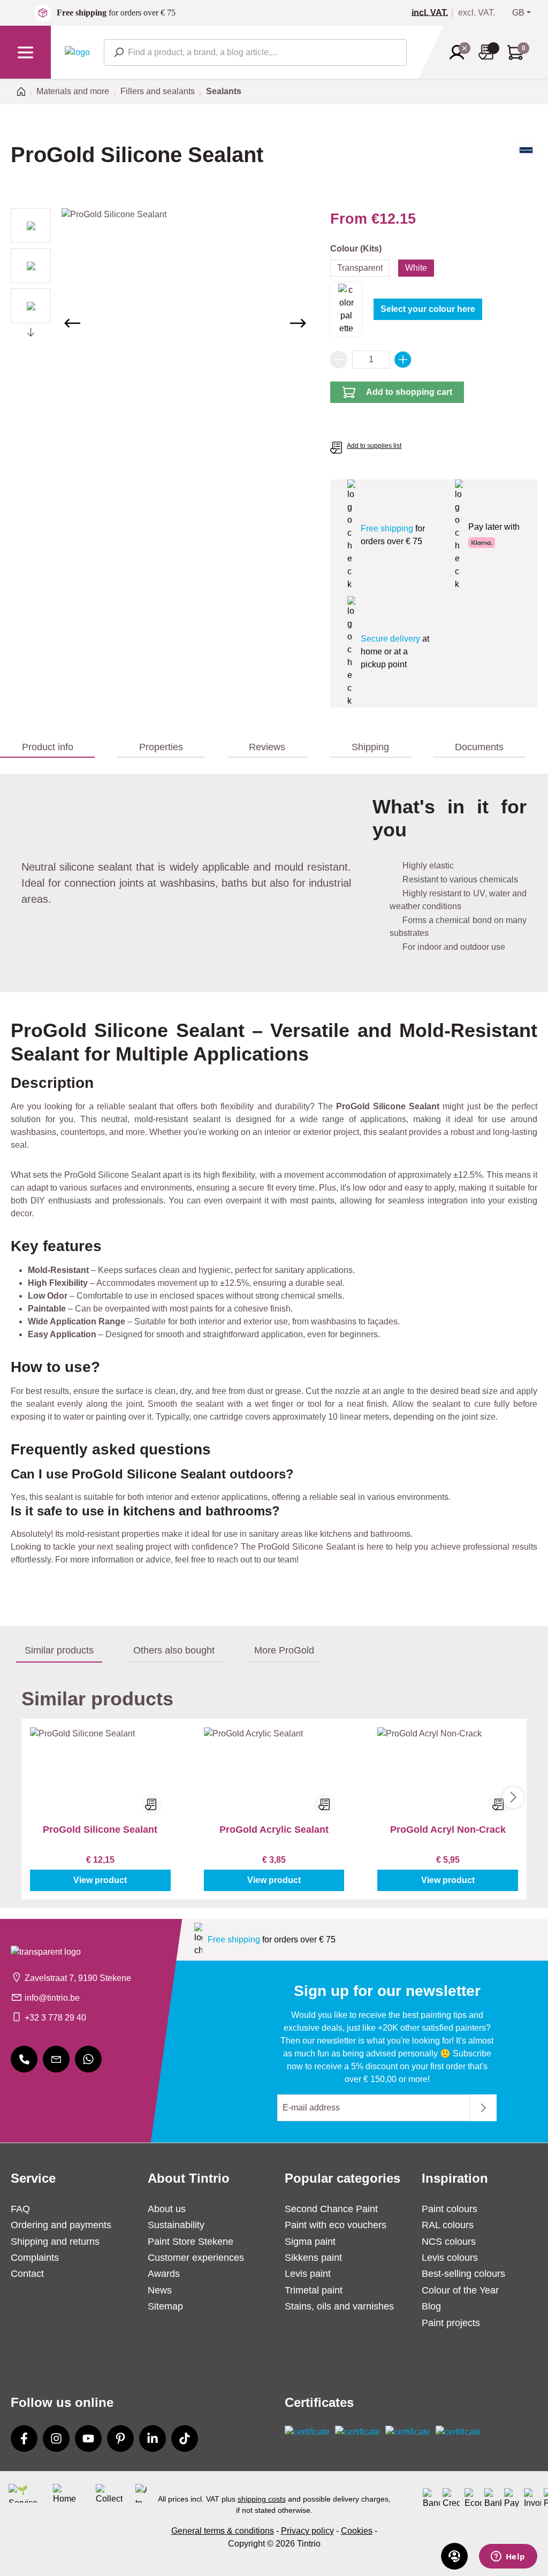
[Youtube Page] (88, 2438)
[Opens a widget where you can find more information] (508, 2557)
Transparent (360, 268)
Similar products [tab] (59, 1650)
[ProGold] (526, 164)
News (160, 2290)
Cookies (357, 2531)
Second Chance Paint (331, 2209)
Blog (431, 2306)
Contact (27, 2274)
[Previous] (72, 323)
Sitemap (165, 2306)
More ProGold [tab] (284, 1650)
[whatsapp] (88, 2059)
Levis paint (308, 2274)
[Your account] (460, 52)
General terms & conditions (223, 2531)
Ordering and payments (61, 2225)
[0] (434, 13)
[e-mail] (56, 2059)
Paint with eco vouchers (336, 2225)
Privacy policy (307, 2531)
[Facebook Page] (24, 2438)
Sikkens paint (313, 2258)
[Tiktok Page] (185, 2438)
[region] (160, 323)
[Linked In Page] (153, 2438)
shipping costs (262, 2499)
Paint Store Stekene (191, 2242)
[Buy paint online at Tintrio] (77, 52)
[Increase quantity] (403, 360)
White (416, 268)
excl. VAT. (477, 13)
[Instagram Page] (56, 2438)
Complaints (35, 2258)
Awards (164, 2274)
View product (100, 1880)
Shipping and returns (55, 2242)
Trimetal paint (314, 2290)
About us (167, 2209)
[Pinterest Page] (120, 2438)
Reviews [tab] (267, 747)
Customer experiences (196, 2258)
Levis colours (450, 2258)
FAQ (20, 2209)
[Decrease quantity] (339, 360)
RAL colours (448, 2225)
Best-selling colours (463, 2274)
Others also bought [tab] (174, 1650)
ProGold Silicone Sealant (100, 1830)
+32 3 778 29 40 (55, 2018)
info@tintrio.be (52, 1998)
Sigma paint (310, 2242)
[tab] (47, 748)
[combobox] (255, 52)
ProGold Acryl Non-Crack (448, 1830)
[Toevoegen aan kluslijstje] (151, 1804)
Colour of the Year (460, 2290)
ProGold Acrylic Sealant (274, 1830)
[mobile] (24, 2059)
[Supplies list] (489, 52)
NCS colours (449, 2242)
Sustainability (176, 2225)
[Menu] (25, 52)
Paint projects (451, 2323)
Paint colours (450, 2209)
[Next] (298, 323)
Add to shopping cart (409, 392)
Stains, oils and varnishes (339, 2306)
